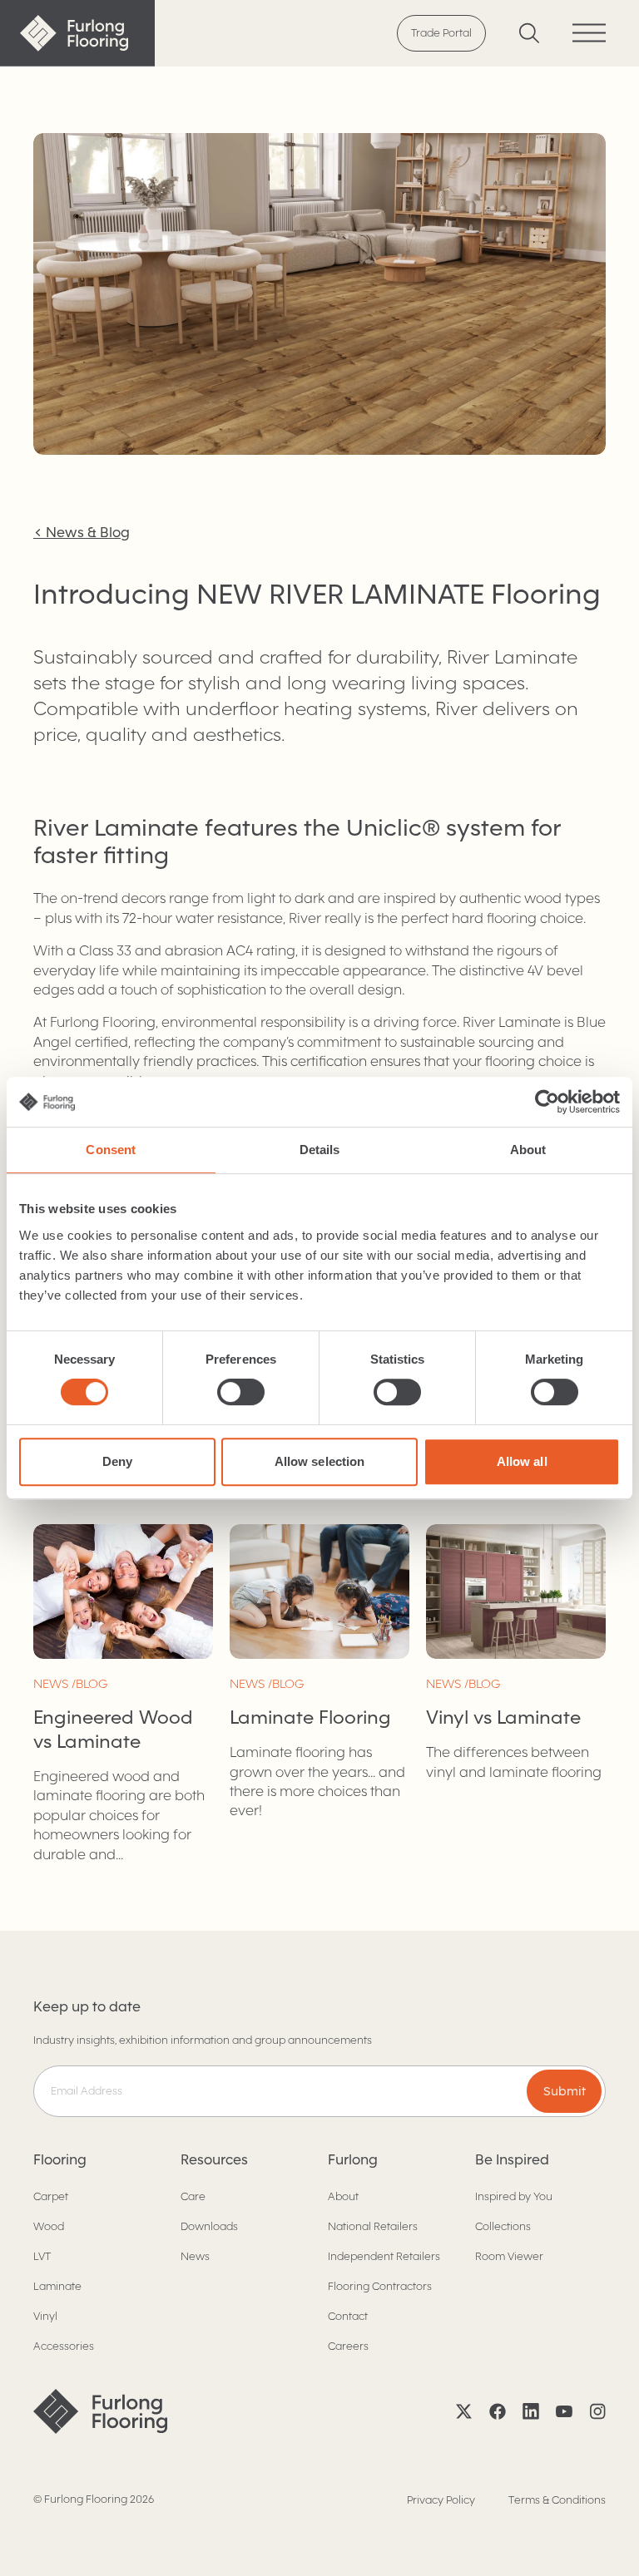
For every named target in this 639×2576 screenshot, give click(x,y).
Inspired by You (514, 2196)
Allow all (522, 1461)
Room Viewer (509, 2256)
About (343, 2196)
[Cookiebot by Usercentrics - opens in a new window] (547, 1102)
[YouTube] (564, 2411)
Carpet (51, 2196)
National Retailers (373, 2226)
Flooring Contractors (380, 2286)
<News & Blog (82, 533)
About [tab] (528, 1150)
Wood (49, 2226)
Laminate (57, 2286)
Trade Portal (441, 33)
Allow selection (320, 1461)
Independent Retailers (384, 2256)
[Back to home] (77, 33)
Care (193, 2196)
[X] (464, 2411)
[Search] (529, 33)
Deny (117, 1461)
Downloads (209, 2226)
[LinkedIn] (531, 2411)
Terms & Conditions (557, 2500)
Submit (565, 2091)
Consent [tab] (111, 1150)
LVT (42, 2256)
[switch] (241, 1392)
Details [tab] (320, 1150)
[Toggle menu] (589, 33)
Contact (348, 2316)
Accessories (64, 2346)
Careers (348, 2346)
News (195, 2256)
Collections (503, 2226)
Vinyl (45, 2316)
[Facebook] (498, 2411)
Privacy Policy (441, 2500)
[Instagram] (597, 2411)
